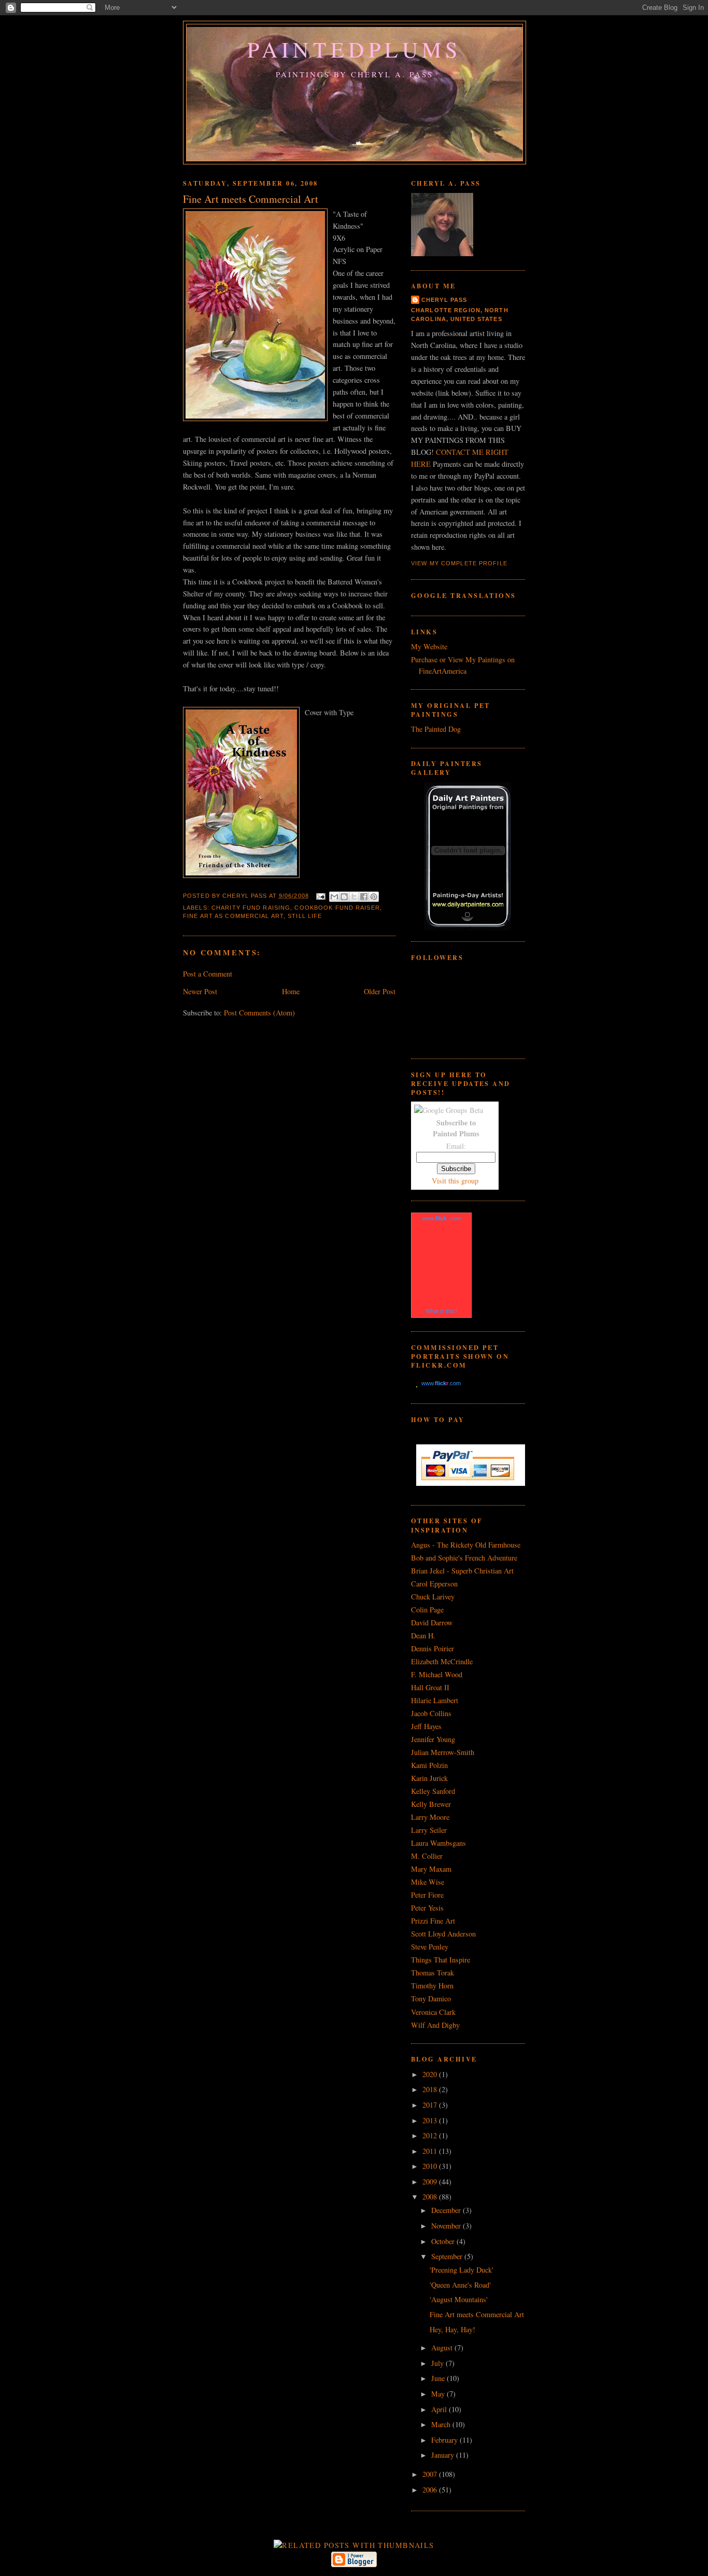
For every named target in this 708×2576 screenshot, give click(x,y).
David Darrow (432, 1623)
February (445, 2440)
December (447, 2210)
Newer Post (200, 991)
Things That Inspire (441, 1960)
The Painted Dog (436, 729)
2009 (431, 2182)
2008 (431, 2197)
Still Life (305, 916)
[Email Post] (320, 896)
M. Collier (427, 1856)
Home (291, 991)
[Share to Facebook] (364, 897)
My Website (429, 646)
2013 (431, 2120)
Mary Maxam (431, 1869)
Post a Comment (208, 974)
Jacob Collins (431, 1713)
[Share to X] (354, 897)
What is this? (442, 1311)
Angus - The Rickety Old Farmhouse (466, 1545)
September (448, 2256)
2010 (431, 2166)
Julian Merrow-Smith (443, 1752)
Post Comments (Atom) (259, 1013)
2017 (431, 2105)
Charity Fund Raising (251, 908)
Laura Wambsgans (438, 1843)
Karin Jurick (429, 1778)
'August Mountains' (459, 2299)
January (444, 2455)
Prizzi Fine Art (433, 1921)
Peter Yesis (427, 1908)
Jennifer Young (433, 1739)
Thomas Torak (433, 1973)
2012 (431, 2135)
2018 (431, 2089)
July (438, 2363)
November (447, 2226)
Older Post (380, 991)
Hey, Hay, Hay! (452, 2329)
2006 (431, 2490)
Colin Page (427, 1610)
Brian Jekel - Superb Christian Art (462, 1571)
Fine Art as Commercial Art (233, 916)
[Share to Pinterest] (374, 897)
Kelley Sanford (433, 1791)
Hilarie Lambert (435, 1700)
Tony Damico (431, 1999)
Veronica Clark (433, 2012)
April (440, 2409)
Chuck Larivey (433, 1597)
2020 (431, 2074)
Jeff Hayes (426, 1726)
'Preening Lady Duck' (462, 2270)
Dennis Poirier (433, 1648)
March (442, 2424)
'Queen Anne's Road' (460, 2285)
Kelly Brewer (431, 1804)
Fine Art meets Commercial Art (477, 2314)
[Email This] (334, 897)
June (439, 2378)
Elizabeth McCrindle (442, 1661)
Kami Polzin (429, 1765)
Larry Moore (430, 1817)
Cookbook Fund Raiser (337, 908)
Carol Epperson (434, 1584)
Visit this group (455, 1181)
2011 (431, 2151)
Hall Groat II (430, 1687)
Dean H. (423, 1635)
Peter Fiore (427, 1895)
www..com (442, 1218)
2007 (431, 2474)
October (444, 2241)
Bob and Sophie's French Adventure (464, 1558)
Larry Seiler (429, 1830)
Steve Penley (430, 1947)
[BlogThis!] (344, 897)
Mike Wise (428, 1882)
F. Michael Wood (437, 1674)
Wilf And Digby (435, 2025)
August (443, 2348)
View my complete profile (459, 563)
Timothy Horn (432, 1986)
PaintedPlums (355, 49)
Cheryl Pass (444, 300)
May (439, 2394)
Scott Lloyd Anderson (443, 1934)
